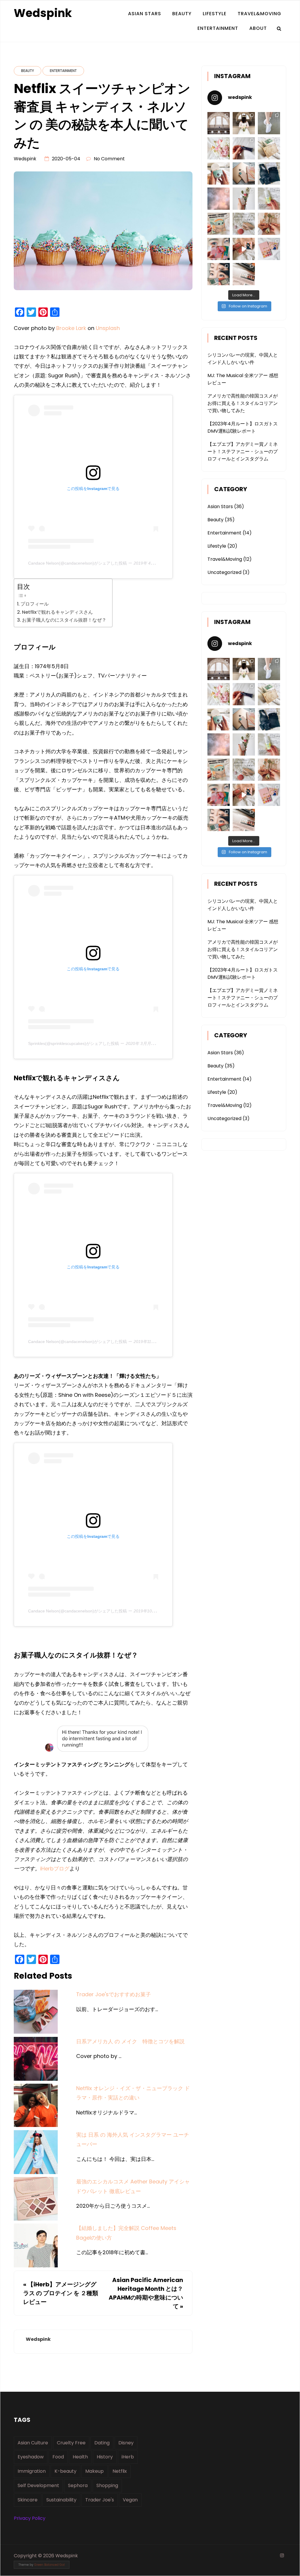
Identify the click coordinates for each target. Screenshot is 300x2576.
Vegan (130, 2500)
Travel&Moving (259, 14)
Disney (126, 2443)
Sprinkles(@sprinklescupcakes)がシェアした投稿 (74, 1043)
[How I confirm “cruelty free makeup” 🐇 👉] (244, 274)
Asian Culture (33, 2443)
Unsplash (108, 328)
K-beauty (65, 2471)
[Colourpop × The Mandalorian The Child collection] (219, 224)
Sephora (78, 2485)
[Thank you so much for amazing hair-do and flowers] (244, 123)
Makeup (94, 2471)
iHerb (128, 2457)
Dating (102, 2443)
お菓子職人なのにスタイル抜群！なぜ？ (64, 620)
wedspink (25, 159)
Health (80, 2457)
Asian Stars (145, 14)
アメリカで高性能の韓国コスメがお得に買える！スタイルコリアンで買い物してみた (243, 403)
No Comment (109, 159)
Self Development (38, 2485)
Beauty (182, 14)
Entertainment (218, 28)
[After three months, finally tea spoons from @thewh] (269, 224)
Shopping (107, 2485)
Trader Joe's (100, 2500)
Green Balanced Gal (50, 2565)
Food (58, 2457)
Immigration (32, 2471)
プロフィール (35, 604)
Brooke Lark (71, 328)
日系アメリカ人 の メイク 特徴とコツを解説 (130, 2041)
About (258, 28)
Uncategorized (224, 572)
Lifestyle (215, 14)
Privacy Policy (30, 2518)
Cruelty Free (71, 2443)
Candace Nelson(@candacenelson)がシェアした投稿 (77, 563)
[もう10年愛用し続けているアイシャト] (244, 148)
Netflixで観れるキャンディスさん (57, 612)
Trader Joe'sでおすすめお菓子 (114, 1994)
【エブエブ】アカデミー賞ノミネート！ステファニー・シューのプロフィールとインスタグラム (243, 452)
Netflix (120, 2471)
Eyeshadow (31, 2457)
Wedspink (43, 13)
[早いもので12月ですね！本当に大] (244, 224)
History (105, 2457)
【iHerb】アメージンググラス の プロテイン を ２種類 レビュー (61, 2293)
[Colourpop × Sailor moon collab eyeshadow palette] (219, 249)
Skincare (28, 2500)
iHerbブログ (55, 1869)
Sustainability (61, 2500)
